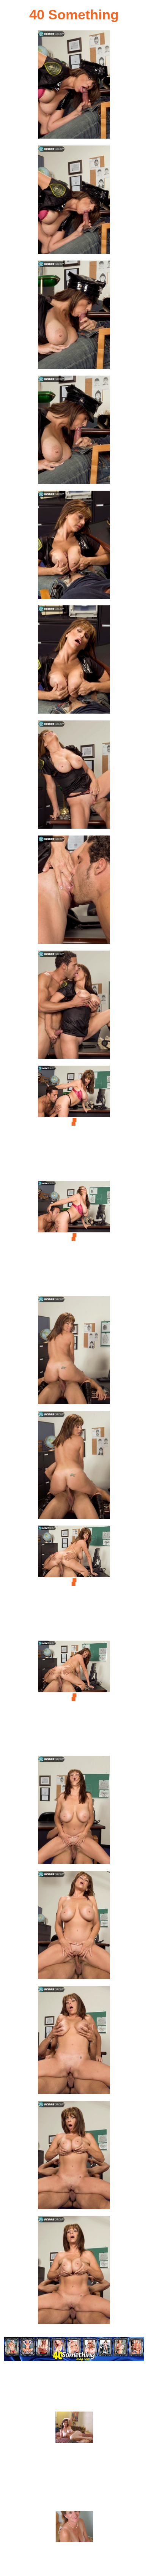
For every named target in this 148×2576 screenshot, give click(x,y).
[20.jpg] (74, 2272)
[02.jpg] (74, 202)
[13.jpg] (74, 1467)
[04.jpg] (74, 432)
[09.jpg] (74, 1007)
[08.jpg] (74, 892)
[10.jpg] (74, 1122)
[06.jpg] (74, 662)
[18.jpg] (74, 2042)
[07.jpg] (74, 777)
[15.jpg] (74, 1697)
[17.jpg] (74, 1927)
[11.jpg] (74, 1237)
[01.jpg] (74, 87)
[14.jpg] (74, 1582)
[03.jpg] (74, 317)
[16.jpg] (74, 1812)
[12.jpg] (74, 1352)
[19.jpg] (74, 2157)
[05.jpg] (74, 547)
